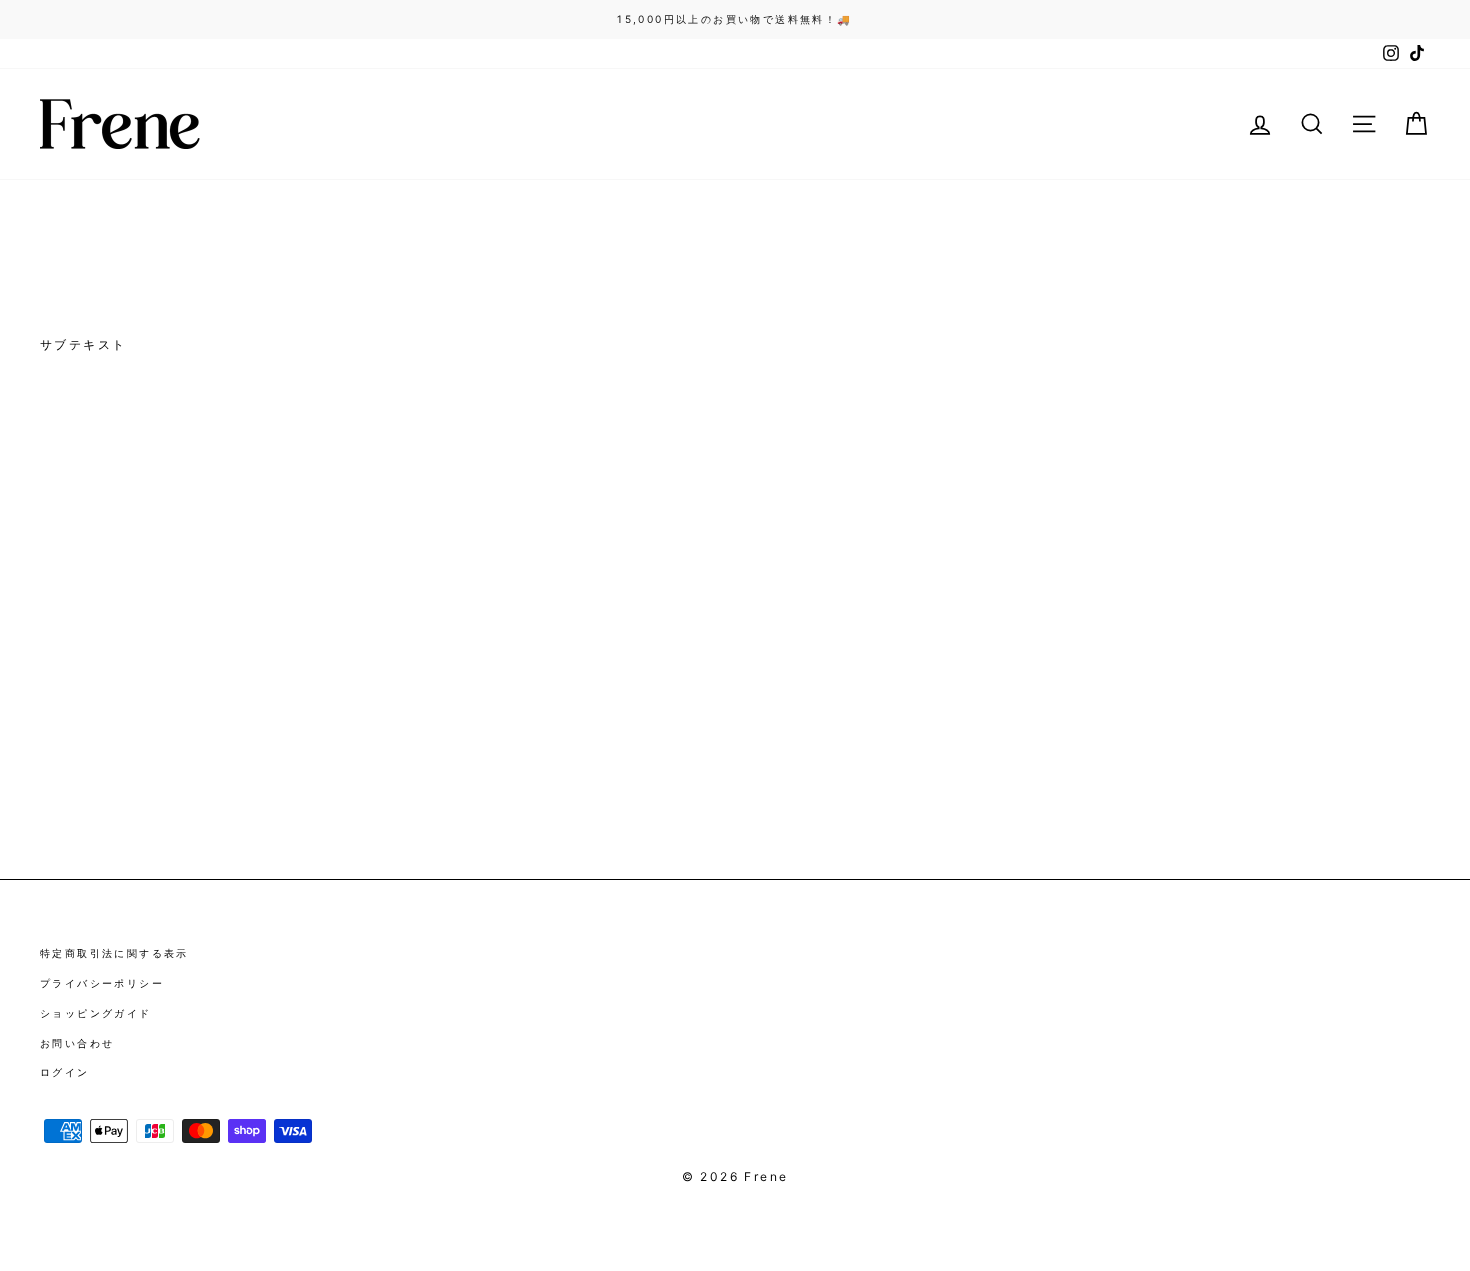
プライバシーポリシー (102, 983)
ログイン (65, 1072)
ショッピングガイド (96, 1013)
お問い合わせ (77, 1043)
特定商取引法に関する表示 (114, 953)
